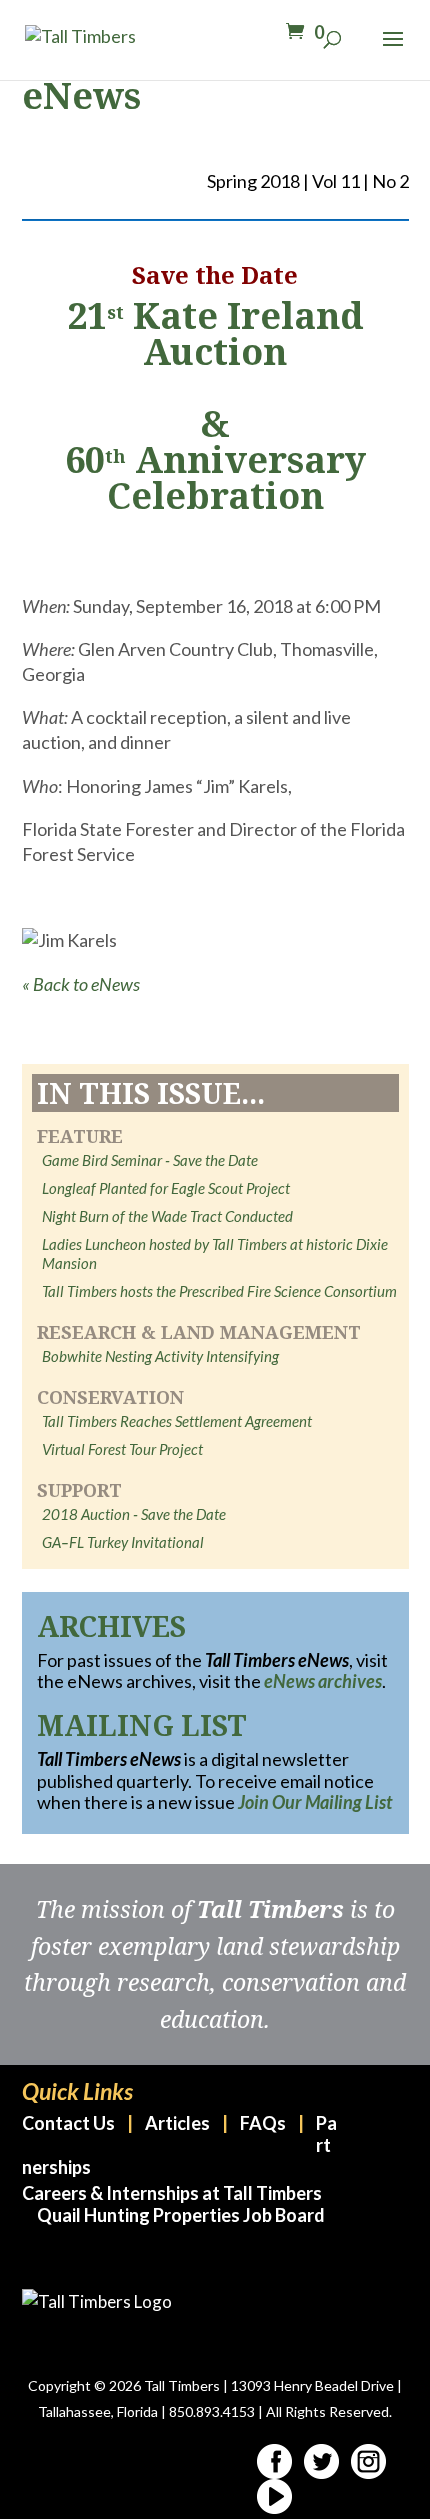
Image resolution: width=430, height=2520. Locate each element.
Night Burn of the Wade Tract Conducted (167, 1216)
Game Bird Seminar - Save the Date (150, 1160)
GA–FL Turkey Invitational (123, 1542)
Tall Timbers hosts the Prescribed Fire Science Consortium (219, 1291)
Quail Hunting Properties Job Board (181, 2215)
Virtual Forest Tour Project (122, 1449)
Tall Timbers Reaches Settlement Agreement (177, 1421)
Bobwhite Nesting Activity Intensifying (160, 1356)
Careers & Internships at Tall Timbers (172, 2193)
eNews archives (323, 1681)
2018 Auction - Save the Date (134, 1514)
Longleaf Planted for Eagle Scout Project (166, 1188)
